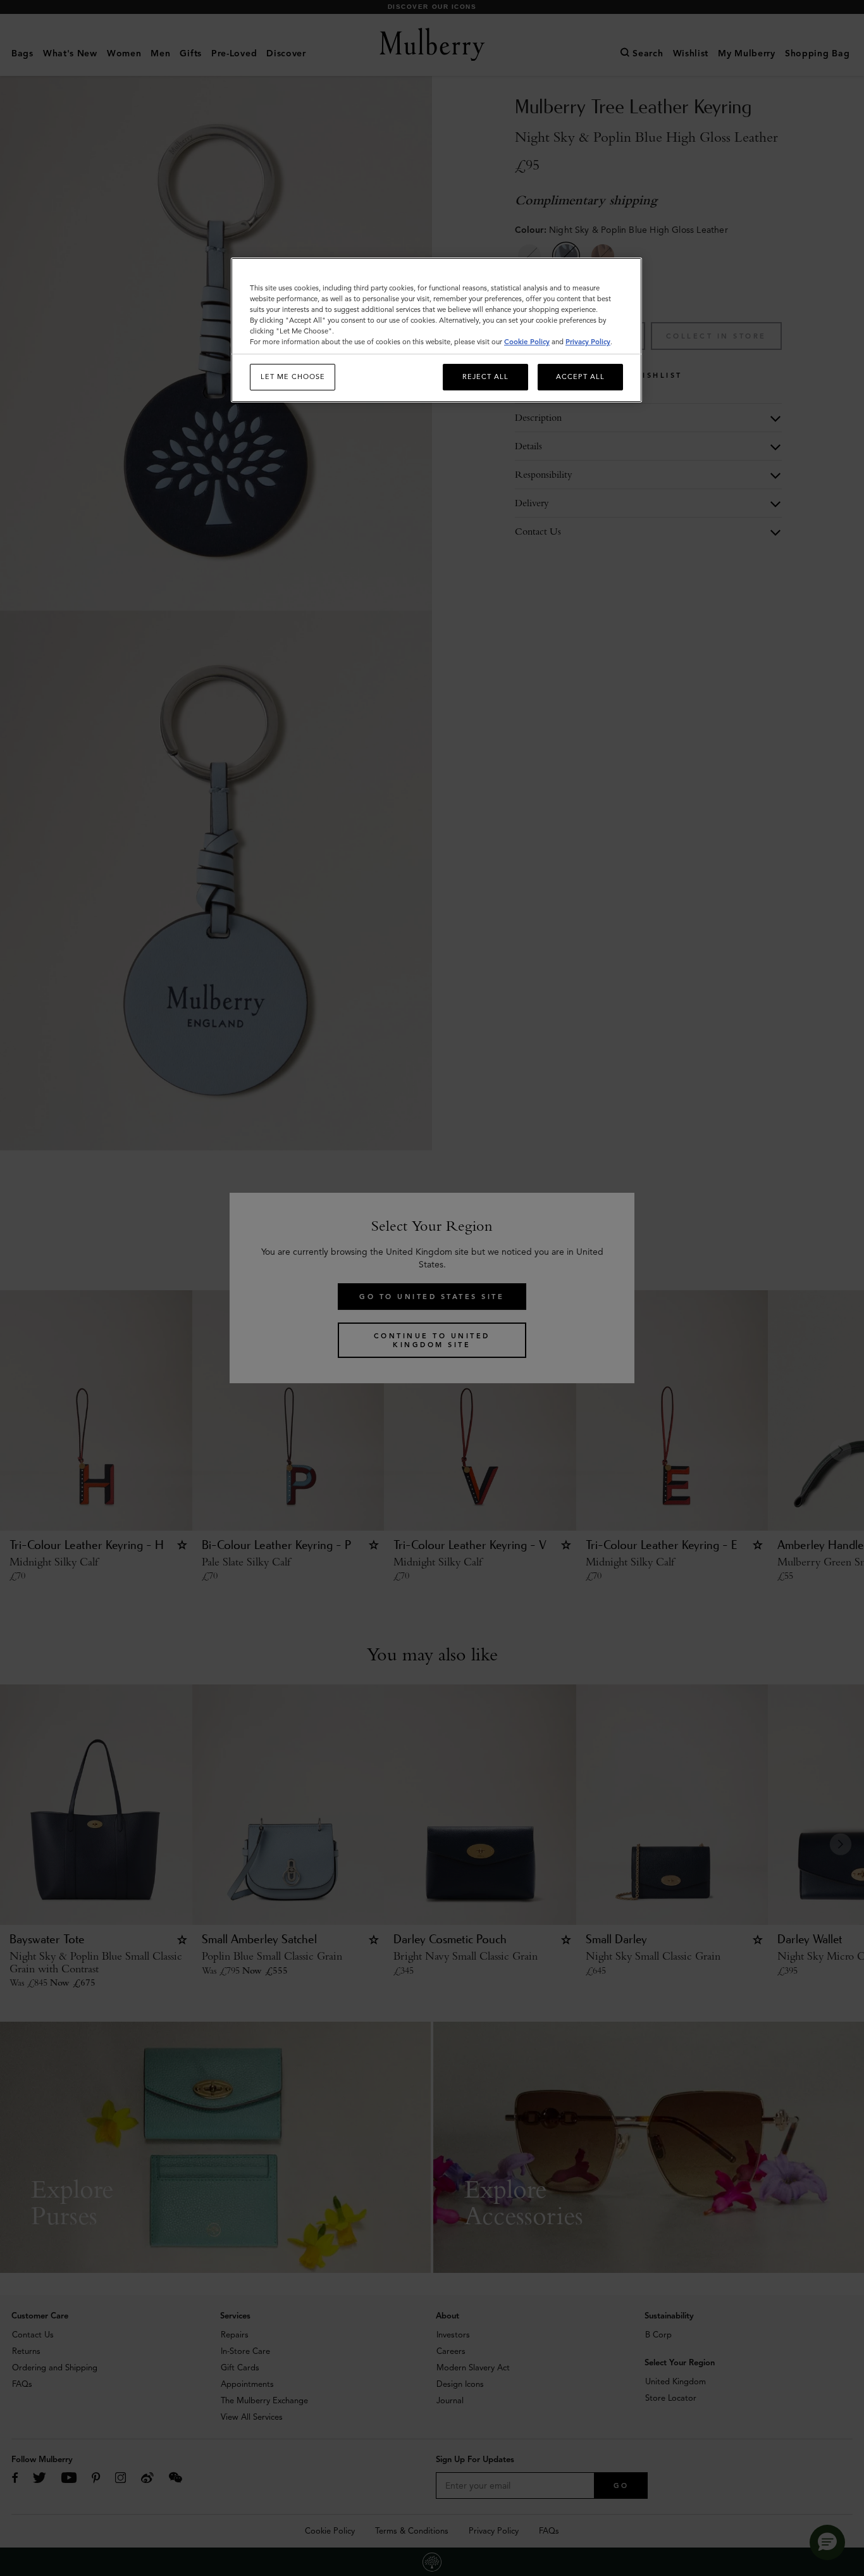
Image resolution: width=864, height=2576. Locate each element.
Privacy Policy (588, 342)
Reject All (485, 376)
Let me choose (293, 376)
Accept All (580, 376)
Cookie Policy (527, 342)
